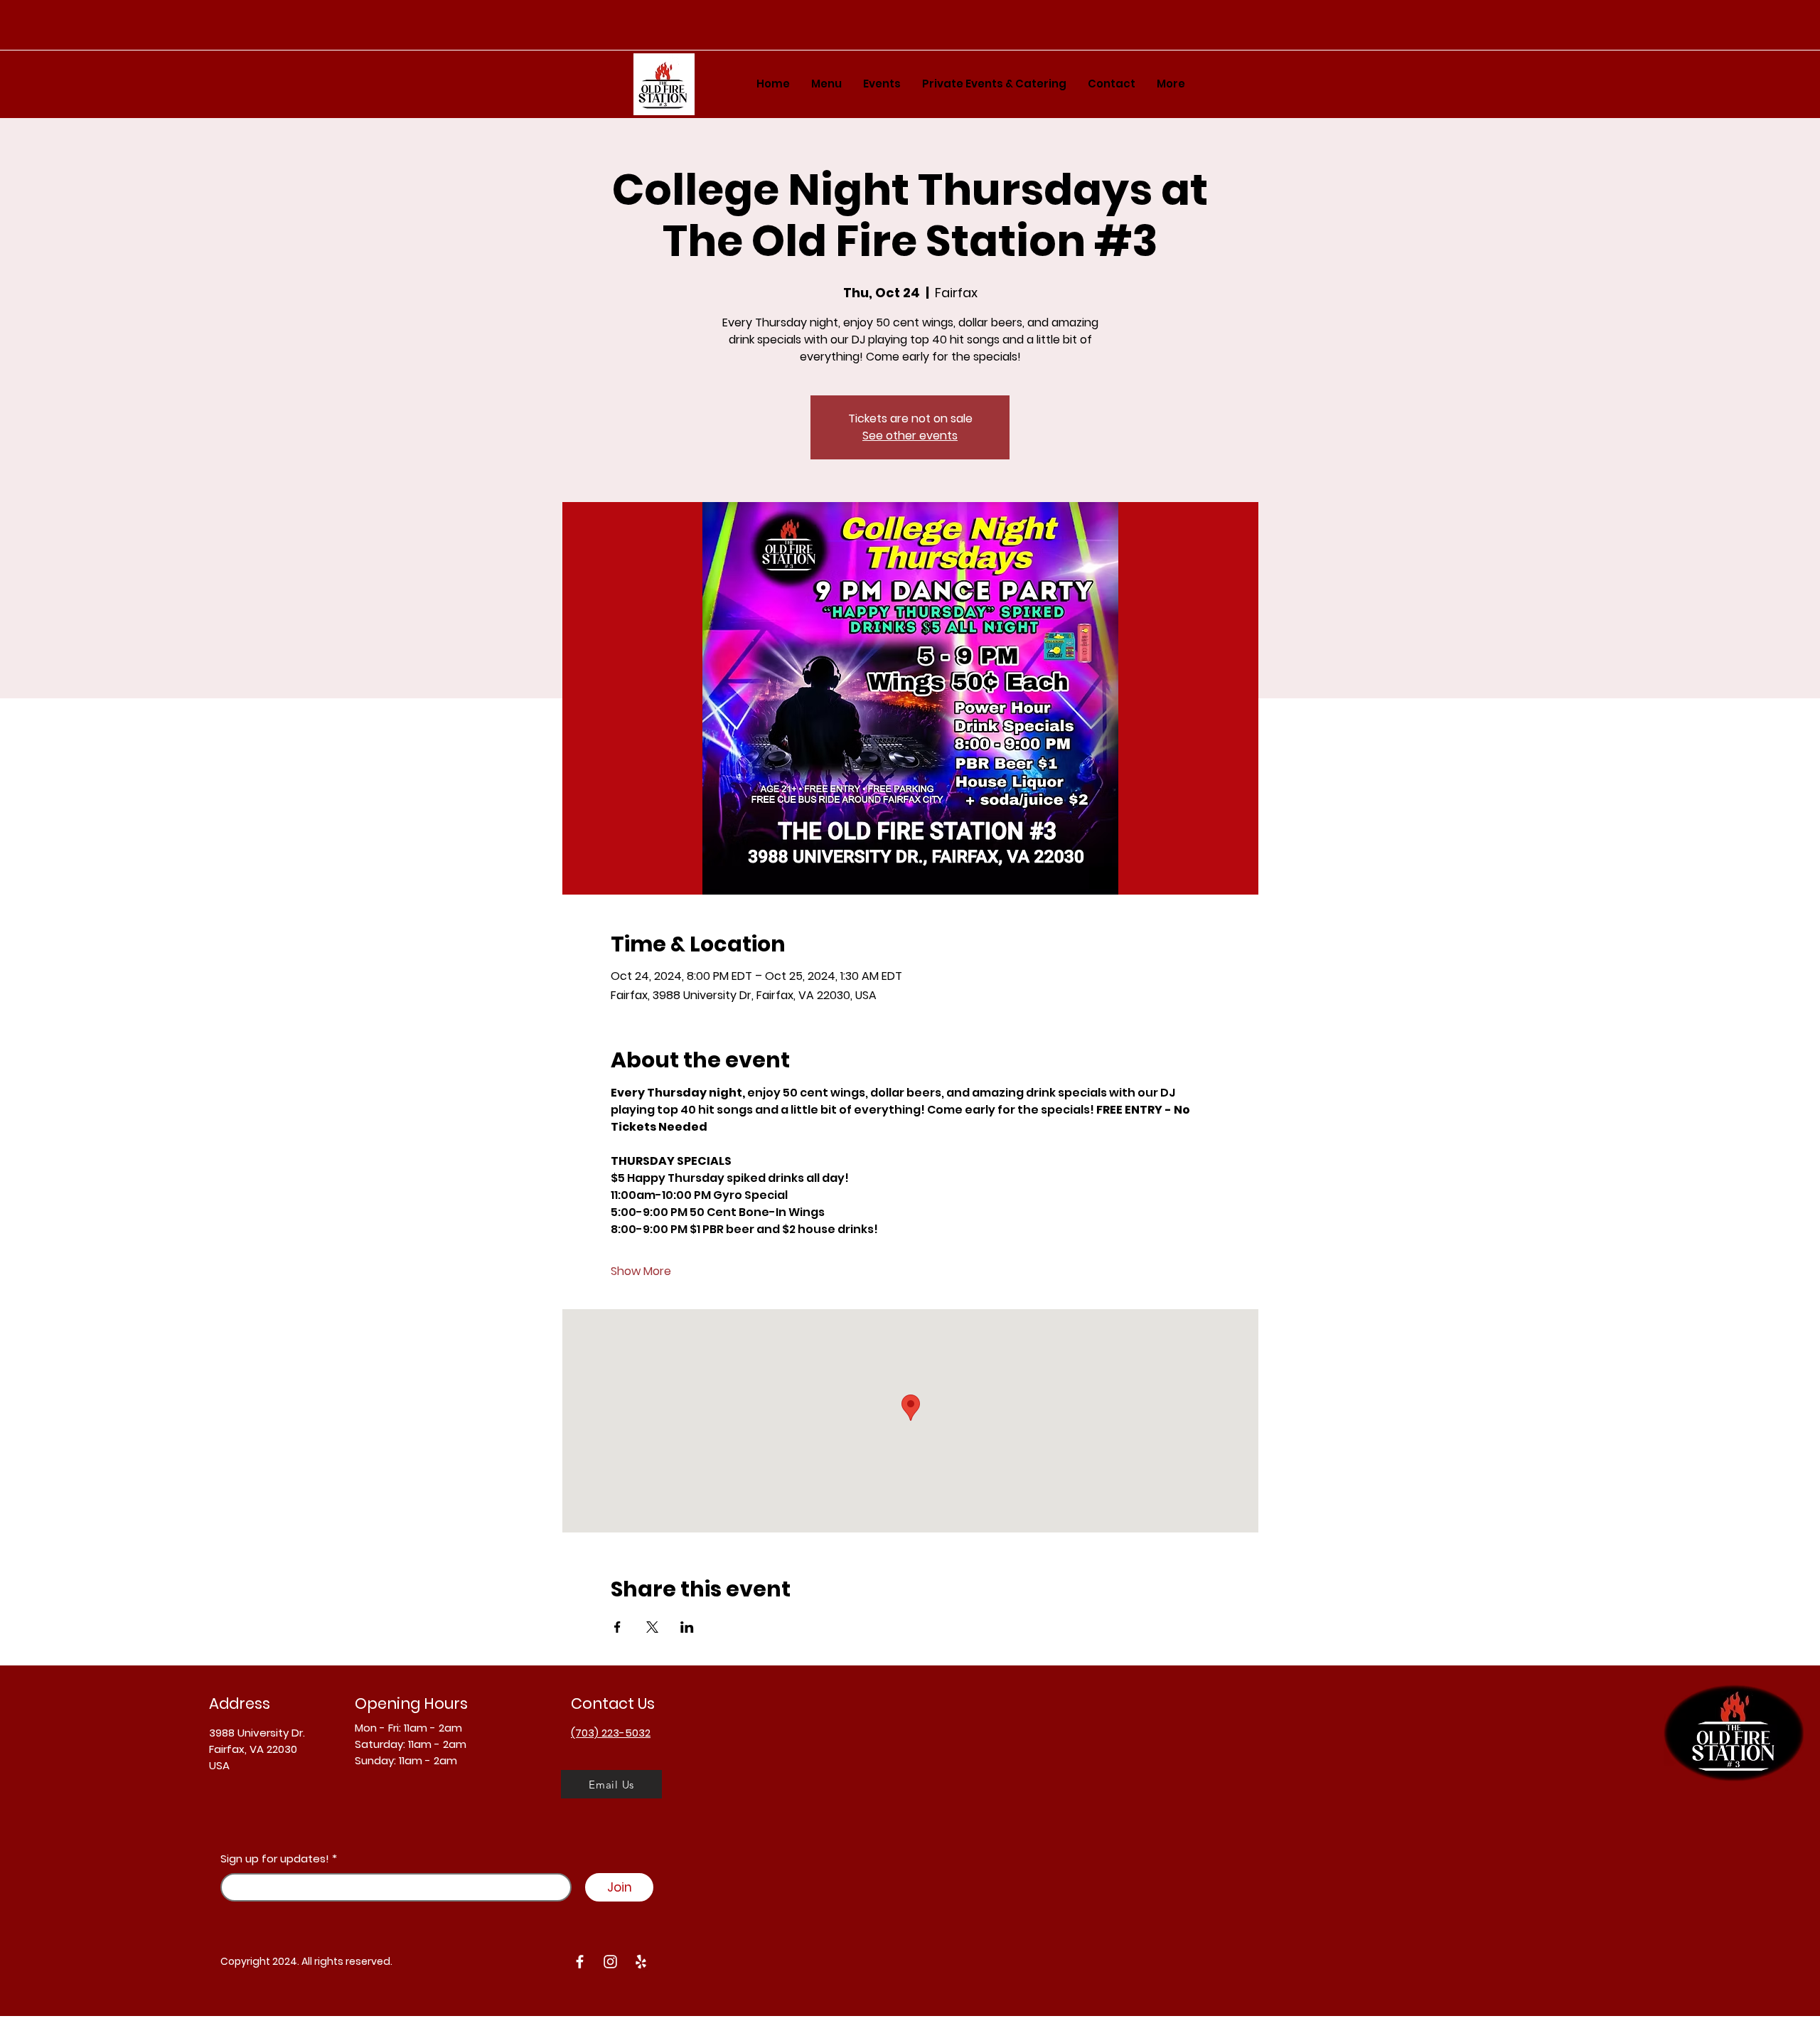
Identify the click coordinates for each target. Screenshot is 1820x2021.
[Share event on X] (652, 1627)
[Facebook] (580, 1962)
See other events (910, 436)
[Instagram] (610, 1962)
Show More (641, 1271)
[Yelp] (641, 1962)
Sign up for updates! (275, 1859)
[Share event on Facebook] (617, 1627)
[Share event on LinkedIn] (687, 1627)
